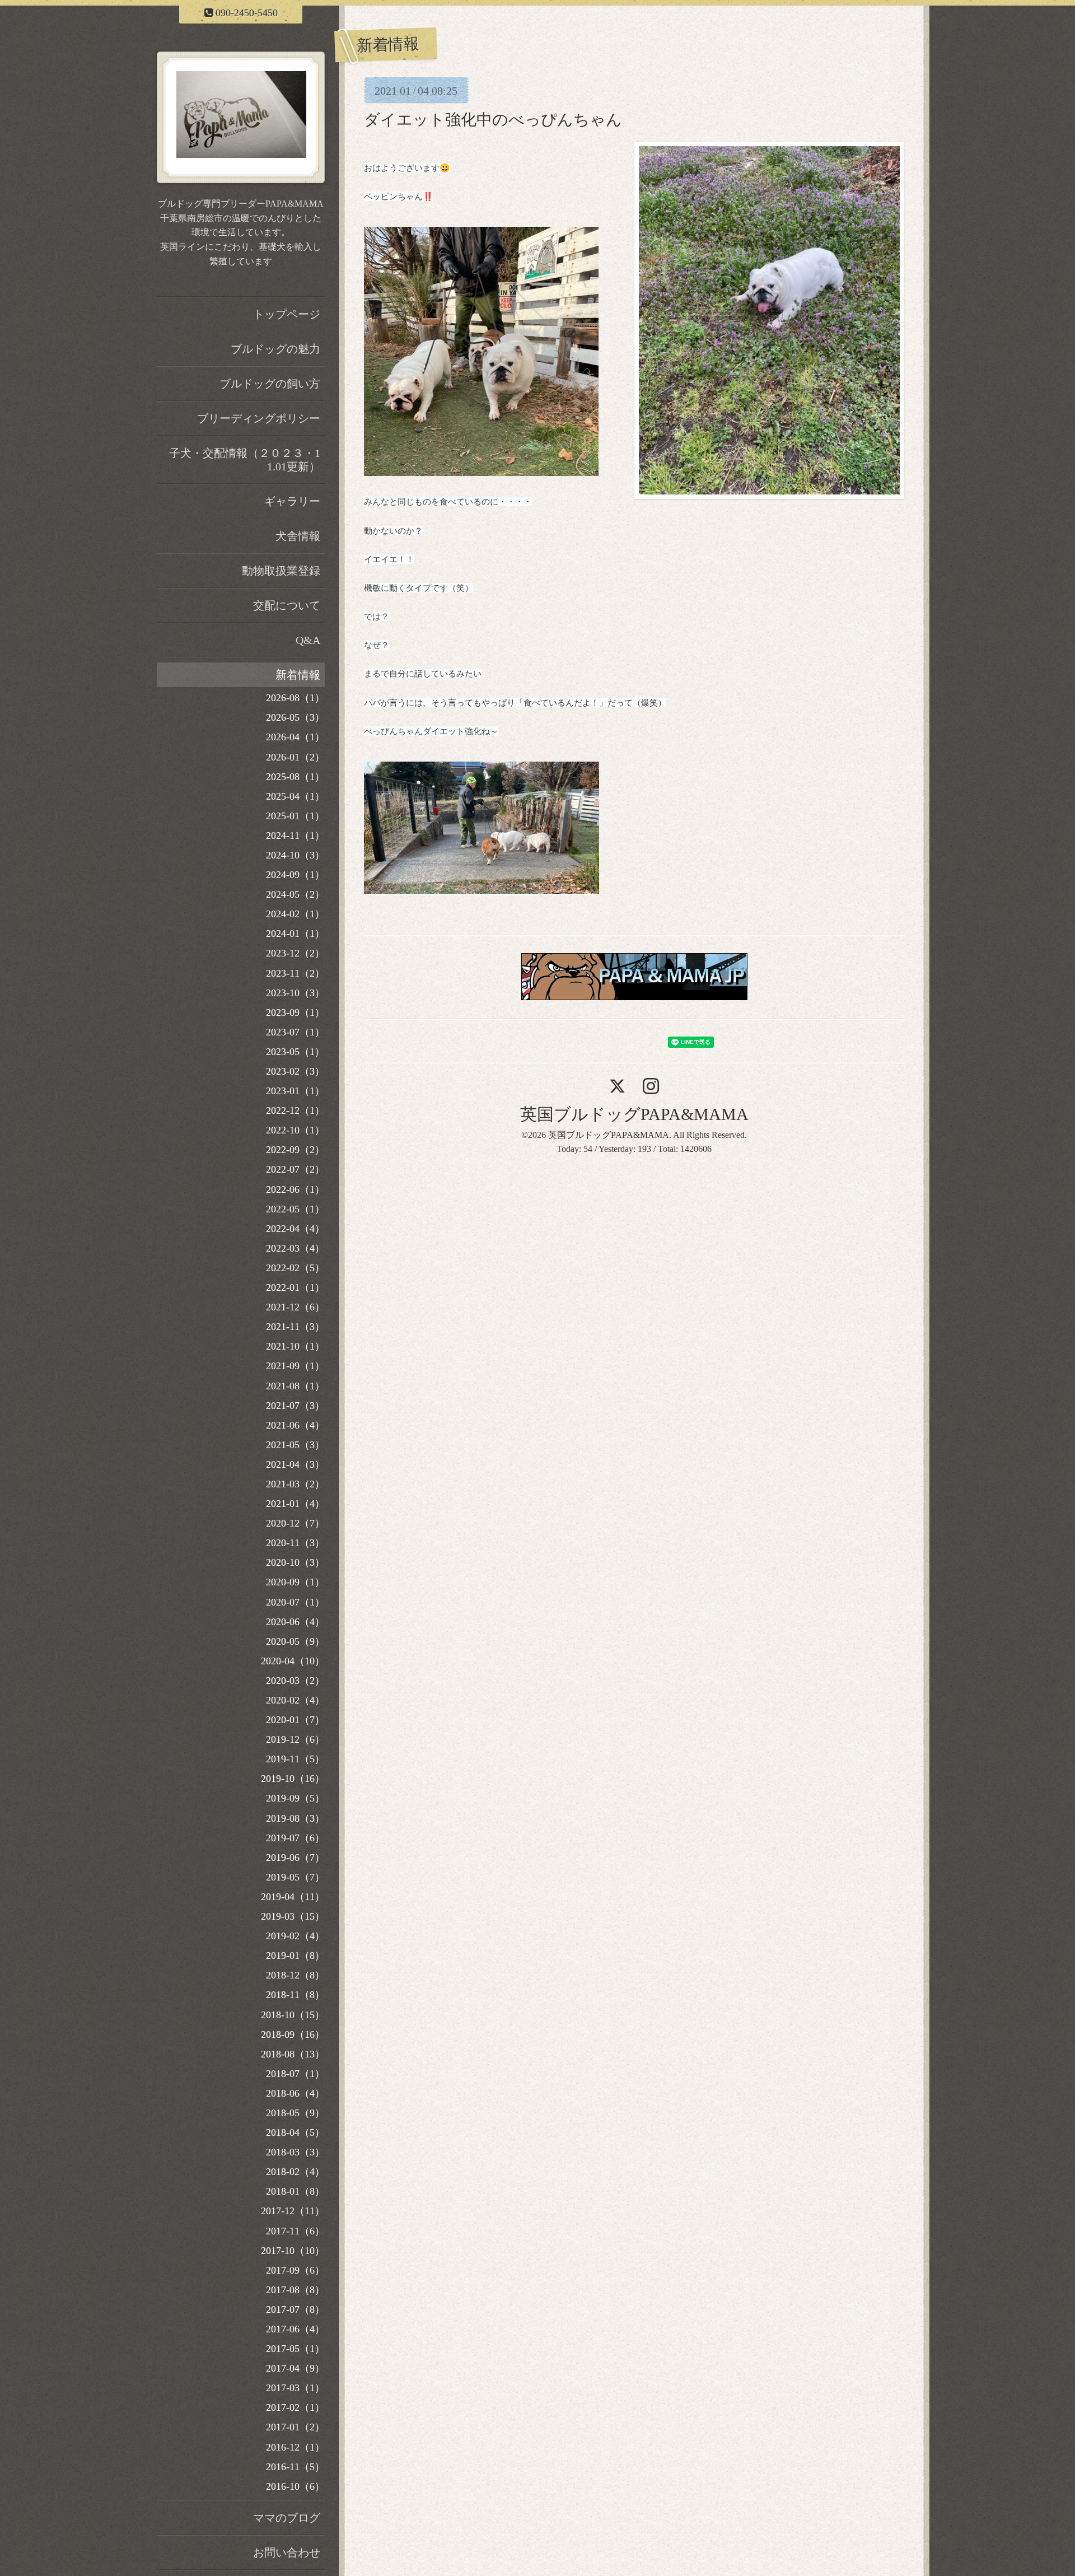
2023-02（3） (295, 1071)
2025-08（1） (295, 777)
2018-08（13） (293, 2054)
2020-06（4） (295, 1622)
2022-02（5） (295, 1268)
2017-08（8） (295, 2290)
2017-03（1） (295, 2388)
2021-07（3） (295, 1406)
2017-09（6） (295, 2270)
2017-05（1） (295, 2349)
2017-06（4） (295, 2329)
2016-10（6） (295, 2486)
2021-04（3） (295, 1464)
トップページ (287, 314)
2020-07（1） (295, 1602)
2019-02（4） (295, 1936)
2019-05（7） (295, 1877)
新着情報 (298, 675)
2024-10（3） (295, 855)
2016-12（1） (295, 2447)
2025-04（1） (295, 796)
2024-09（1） (295, 875)
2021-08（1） (295, 1386)
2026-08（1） (295, 698)
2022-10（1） (295, 1130)
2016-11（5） (295, 2467)
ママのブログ (287, 2518)
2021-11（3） (295, 1327)
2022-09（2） (295, 1150)
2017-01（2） (295, 2427)
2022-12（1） (295, 1110)
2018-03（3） (295, 2152)
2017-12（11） (293, 2211)
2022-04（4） (295, 1229)
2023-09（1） (295, 1012)
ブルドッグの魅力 (275, 349)
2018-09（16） (293, 2034)
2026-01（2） (295, 757)
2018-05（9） (295, 2113)
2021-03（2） (295, 1484)
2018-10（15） (293, 2015)
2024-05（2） (295, 894)
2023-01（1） (295, 1091)
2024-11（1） (295, 836)
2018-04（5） (295, 2132)
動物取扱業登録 (281, 571)
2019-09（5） (295, 1798)
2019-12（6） (295, 1739)
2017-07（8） (295, 2309)
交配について (287, 605)
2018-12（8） (295, 1975)
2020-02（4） (295, 1700)
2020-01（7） (295, 1720)
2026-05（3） (295, 717)
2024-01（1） (295, 934)
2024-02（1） (295, 914)
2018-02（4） (295, 2172)
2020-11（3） (295, 1543)
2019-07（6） (295, 1838)
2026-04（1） (295, 737)
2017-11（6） (295, 2231)
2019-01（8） (295, 1956)
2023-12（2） (295, 953)
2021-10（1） (295, 1346)
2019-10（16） (293, 1779)
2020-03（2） (295, 1681)
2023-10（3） (295, 993)
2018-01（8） (295, 2191)
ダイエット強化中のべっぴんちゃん (493, 120)
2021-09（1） (295, 1366)
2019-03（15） (293, 1916)
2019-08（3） (295, 1818)
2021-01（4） (295, 1504)
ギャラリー (292, 501)
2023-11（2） (295, 973)
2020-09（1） (295, 1582)
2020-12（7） (295, 1523)
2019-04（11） (293, 1897)
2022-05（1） (295, 1209)
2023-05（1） (295, 1052)
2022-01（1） (295, 1287)
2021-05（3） (295, 1445)
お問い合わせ (287, 2552)
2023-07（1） (295, 1032)
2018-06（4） (295, 2093)
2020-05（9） (295, 1641)
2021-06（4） (295, 1425)
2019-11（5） (295, 1759)
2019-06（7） (295, 1858)
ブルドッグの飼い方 (270, 384)
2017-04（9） (295, 2368)
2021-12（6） (295, 1307)
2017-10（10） (293, 2251)
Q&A (308, 640)
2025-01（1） (295, 816)
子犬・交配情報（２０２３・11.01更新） (245, 460)
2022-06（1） (295, 1189)
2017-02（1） (295, 2407)
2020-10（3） (295, 1562)
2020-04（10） (293, 1661)
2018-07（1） (295, 2074)
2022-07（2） (295, 1169)
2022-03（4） (295, 1248)
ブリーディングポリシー (259, 418)
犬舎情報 (298, 536)
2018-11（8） (295, 1995)
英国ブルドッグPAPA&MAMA (634, 1114)
